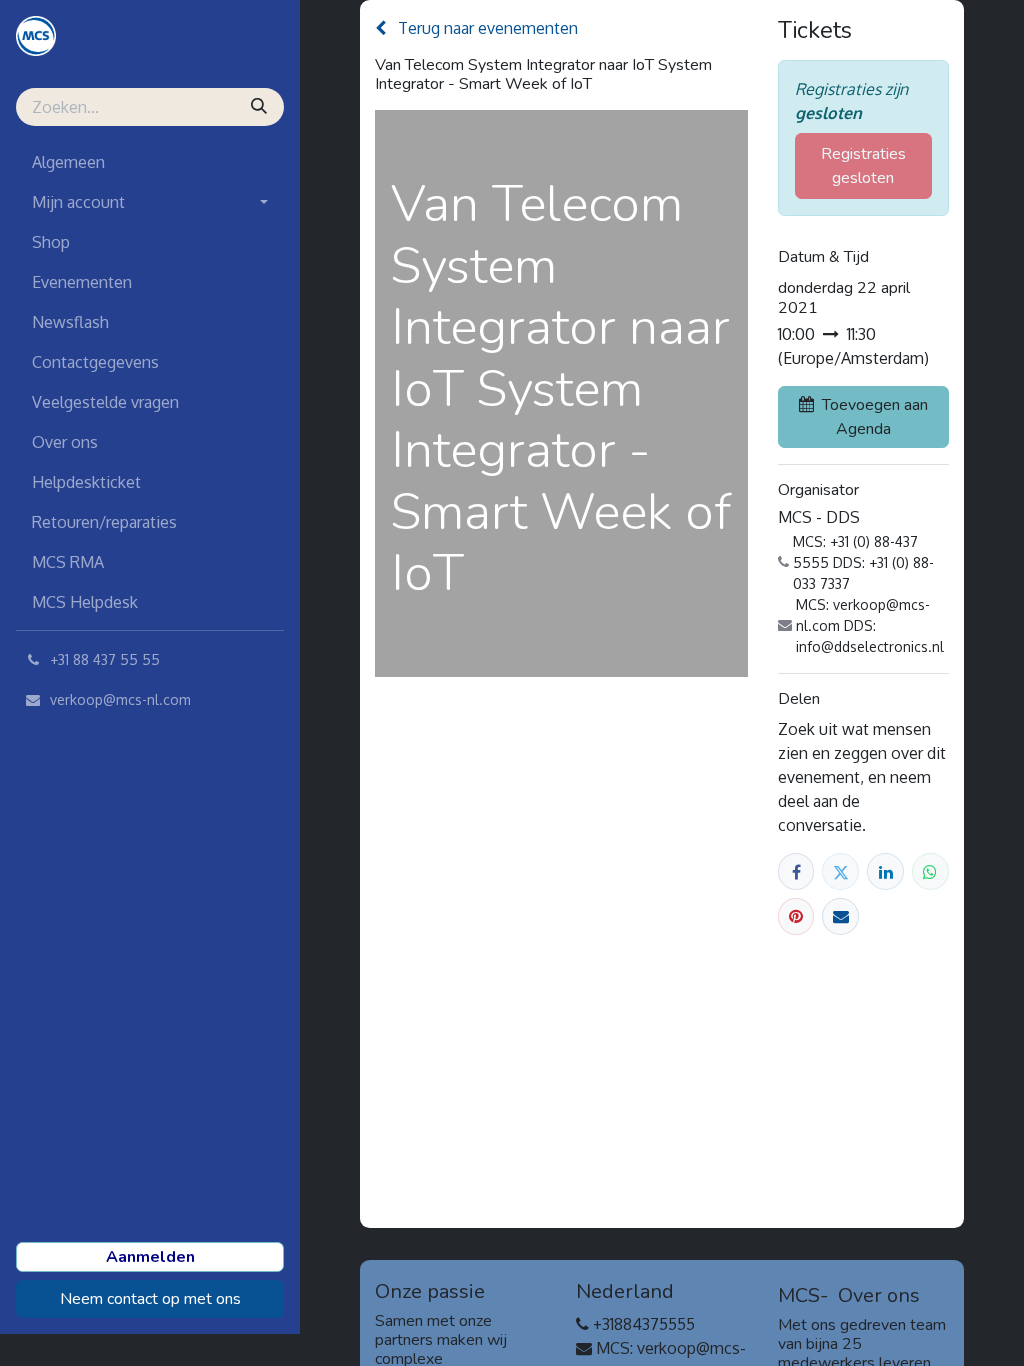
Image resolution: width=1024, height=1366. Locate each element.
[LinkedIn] (885, 871)
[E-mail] (840, 916)
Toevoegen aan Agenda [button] (875, 417)
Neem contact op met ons (150, 1299)
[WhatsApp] (930, 871)
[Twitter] (840, 871)
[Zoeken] (261, 107)
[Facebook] (796, 871)
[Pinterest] (796, 916)
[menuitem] (150, 162)
